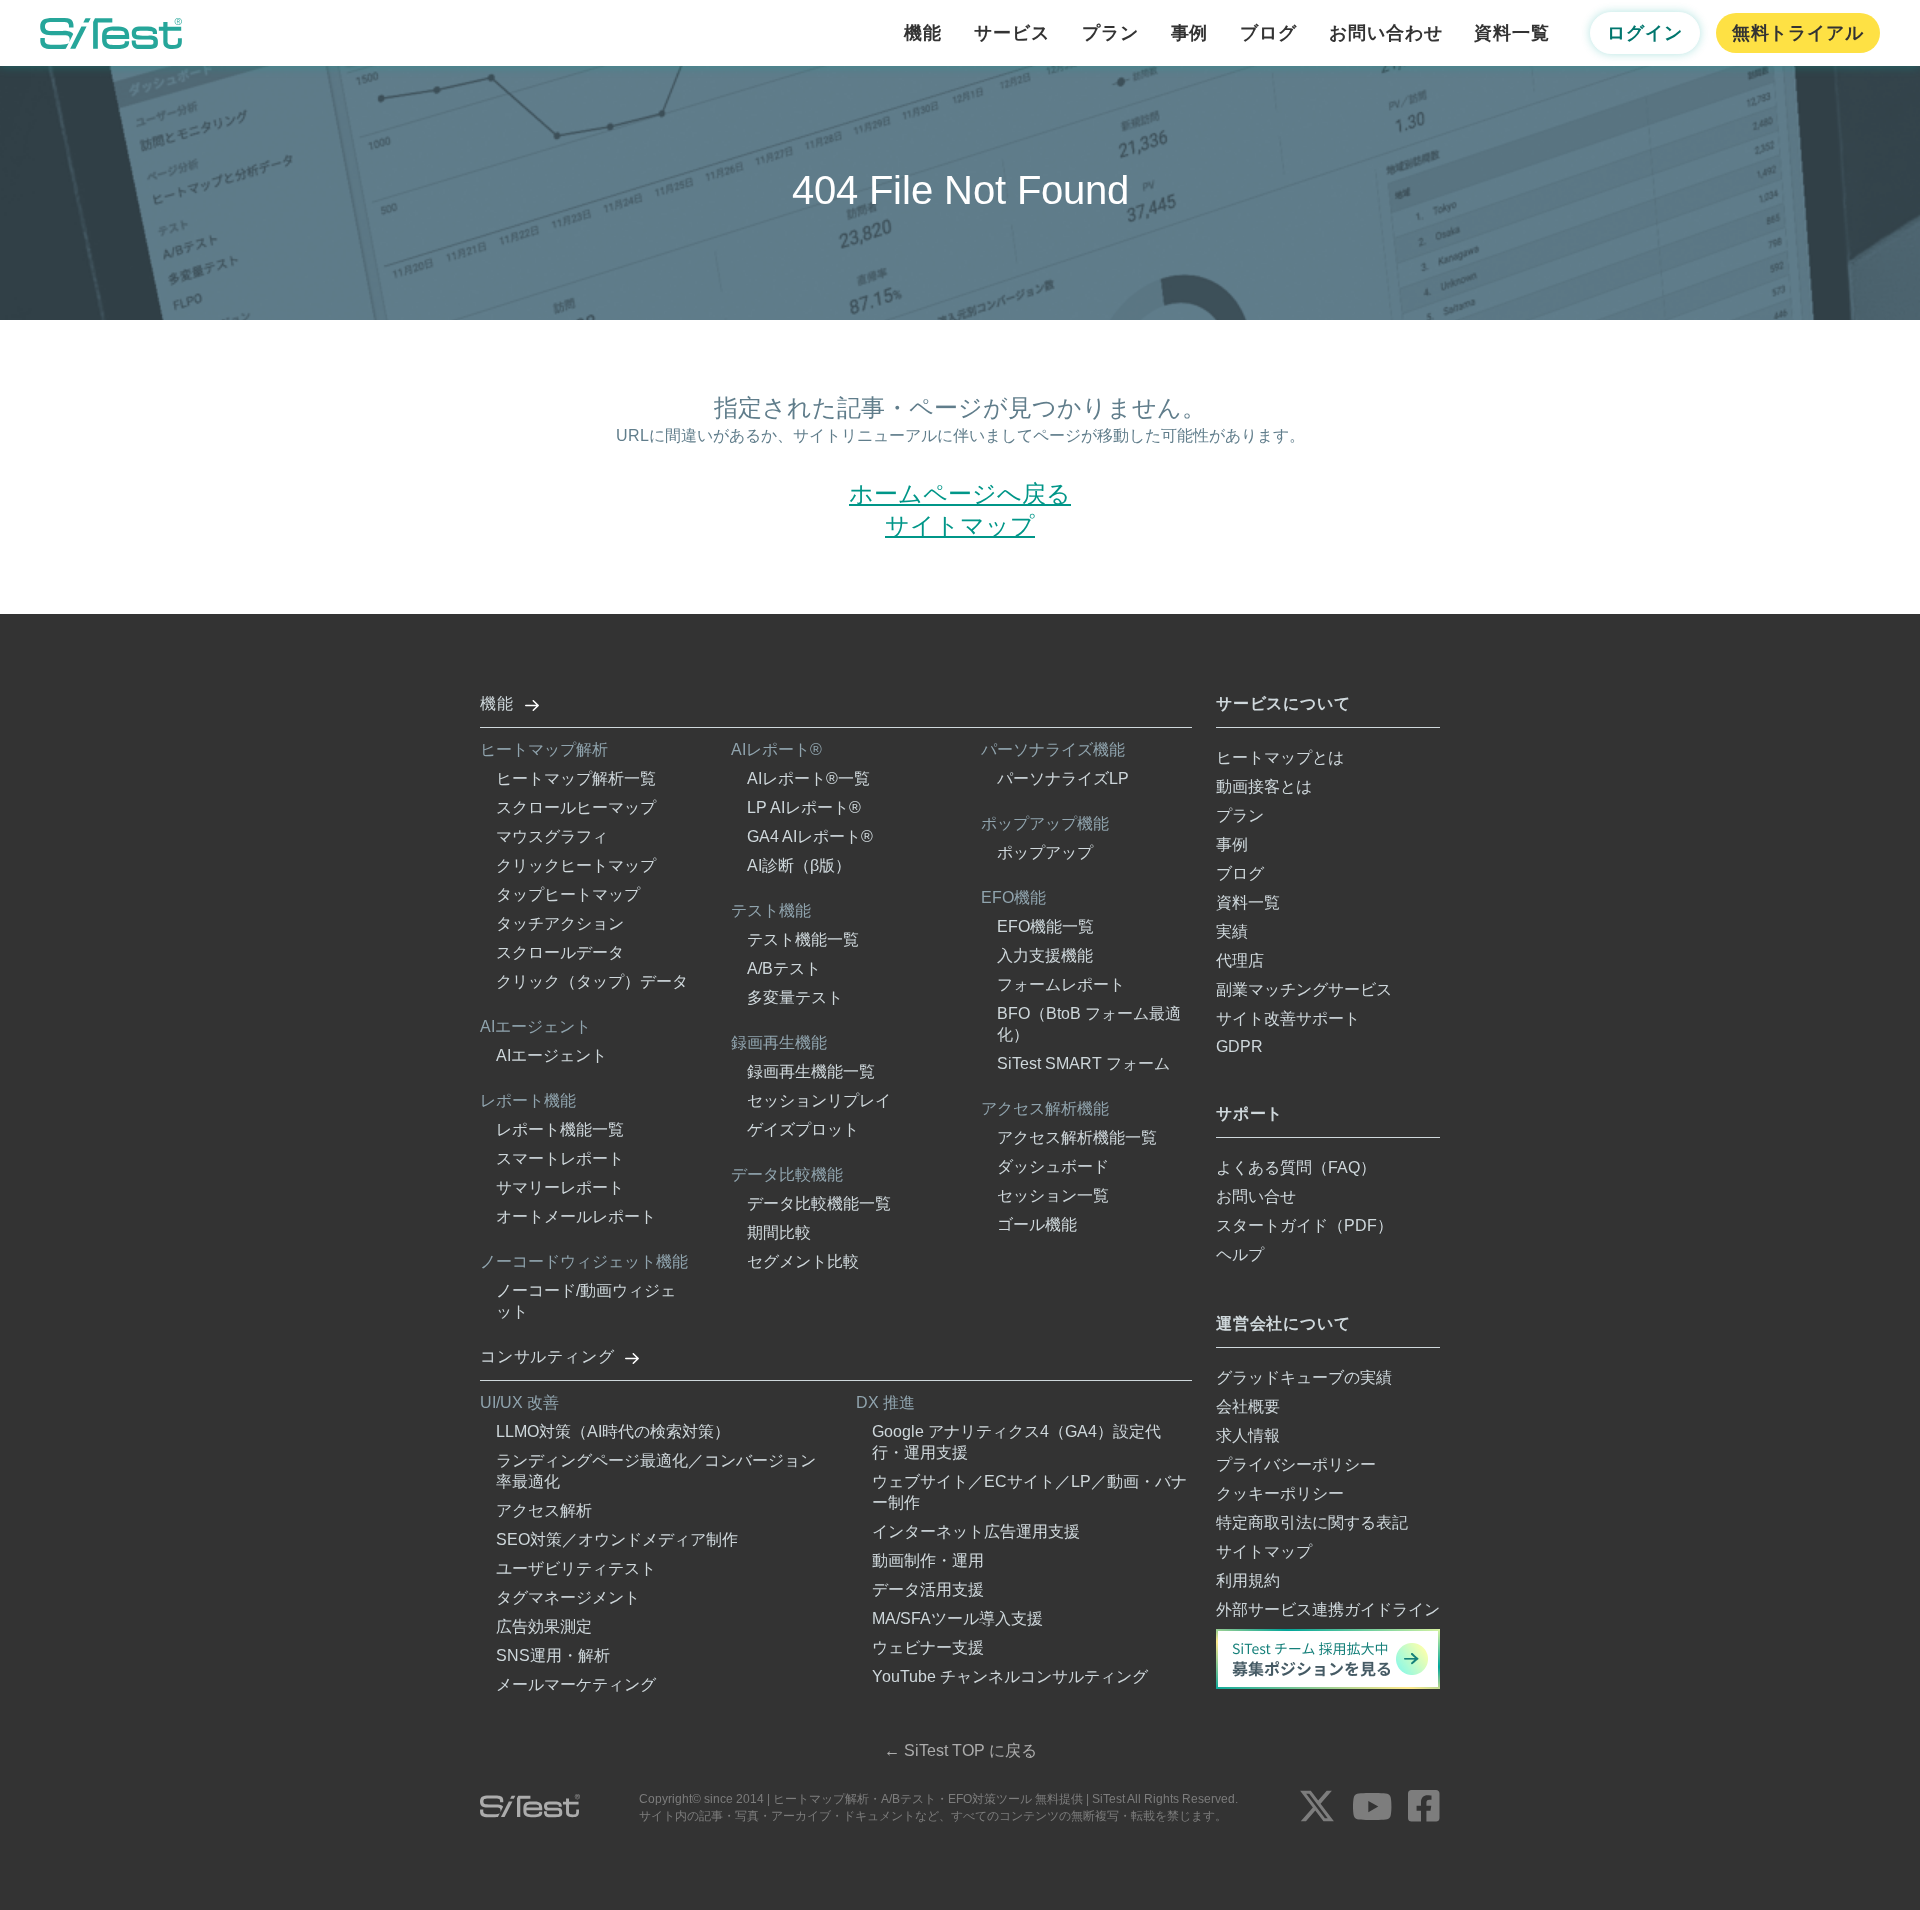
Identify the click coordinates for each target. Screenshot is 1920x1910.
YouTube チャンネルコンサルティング (1010, 1676)
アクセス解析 (544, 1510)
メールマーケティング (576, 1684)
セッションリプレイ (819, 1100)
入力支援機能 (1045, 955)
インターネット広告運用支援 (976, 1531)
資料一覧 (1512, 33)
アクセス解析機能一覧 (1077, 1137)
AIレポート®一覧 (808, 778)
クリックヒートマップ (576, 865)
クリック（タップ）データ (592, 981)
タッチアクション (560, 923)
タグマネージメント (568, 1597)
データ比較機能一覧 (819, 1203)
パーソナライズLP (1063, 778)
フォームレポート (1061, 984)
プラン (1110, 33)
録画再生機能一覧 (811, 1071)
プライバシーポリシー (1296, 1464)
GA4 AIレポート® (810, 836)
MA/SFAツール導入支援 (957, 1618)
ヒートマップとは (1280, 757)
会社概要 (1248, 1406)
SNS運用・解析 (553, 1655)
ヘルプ (1240, 1254)
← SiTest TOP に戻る (960, 1750)
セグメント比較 (803, 1261)
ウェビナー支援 (928, 1647)
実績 (1232, 931)
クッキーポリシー (1280, 1493)
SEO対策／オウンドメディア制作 (617, 1539)
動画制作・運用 (928, 1560)
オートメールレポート (576, 1216)
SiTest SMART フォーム (1083, 1063)
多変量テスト (795, 997)
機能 (923, 33)
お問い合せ (1256, 1196)
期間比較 (779, 1232)
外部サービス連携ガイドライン (1328, 1609)
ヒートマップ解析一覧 (576, 778)
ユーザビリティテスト (576, 1568)
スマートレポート (560, 1158)
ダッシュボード (1053, 1166)
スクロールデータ (560, 952)
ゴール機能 (1037, 1224)
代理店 (1240, 960)
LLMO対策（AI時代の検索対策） (613, 1431)
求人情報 (1248, 1435)
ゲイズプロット (803, 1129)
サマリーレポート (560, 1187)
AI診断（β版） (799, 865)
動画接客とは (1264, 786)
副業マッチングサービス (1304, 989)
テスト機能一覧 (803, 939)
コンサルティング (547, 1356)
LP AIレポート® (804, 807)
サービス (1012, 33)
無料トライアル (1798, 33)
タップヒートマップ (568, 894)
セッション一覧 (1053, 1195)
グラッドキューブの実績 (1304, 1377)
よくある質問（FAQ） (1296, 1167)
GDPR (1239, 1046)
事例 (1190, 33)
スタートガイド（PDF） (1304, 1225)
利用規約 (1248, 1580)
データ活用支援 (928, 1589)
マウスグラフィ (552, 836)
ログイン (1645, 33)
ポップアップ (1045, 852)
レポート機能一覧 (560, 1129)
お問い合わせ (1385, 33)
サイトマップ (960, 525)
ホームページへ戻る (960, 493)
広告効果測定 (544, 1626)
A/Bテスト (784, 968)
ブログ (1268, 33)
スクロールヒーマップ (576, 807)
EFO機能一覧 (1045, 926)
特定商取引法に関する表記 (1312, 1522)
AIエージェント (551, 1055)
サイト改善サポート (1288, 1018)
